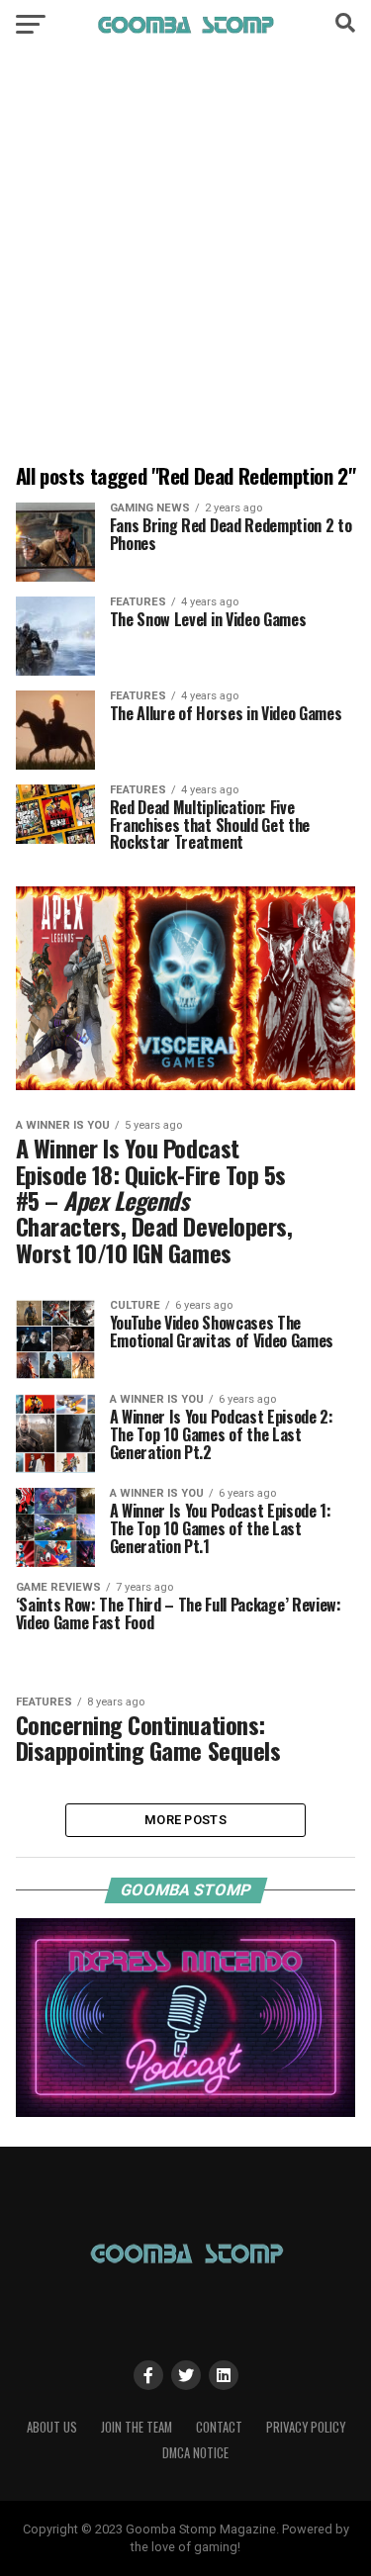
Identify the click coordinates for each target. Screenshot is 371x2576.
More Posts (185, 1820)
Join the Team (137, 2427)
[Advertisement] (185, 260)
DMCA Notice (195, 2453)
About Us (52, 2427)
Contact (219, 2427)
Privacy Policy (306, 2427)
